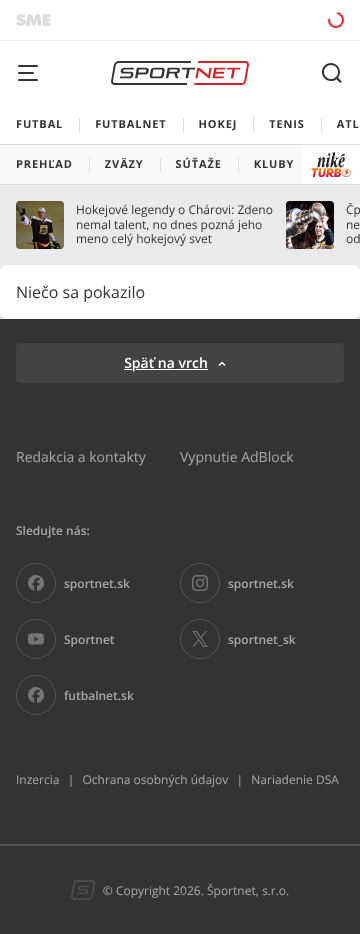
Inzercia (37, 779)
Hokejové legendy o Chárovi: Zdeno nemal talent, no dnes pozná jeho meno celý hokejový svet (174, 224)
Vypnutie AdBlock (237, 456)
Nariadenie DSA (295, 779)
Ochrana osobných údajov (155, 779)
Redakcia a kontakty (81, 456)
